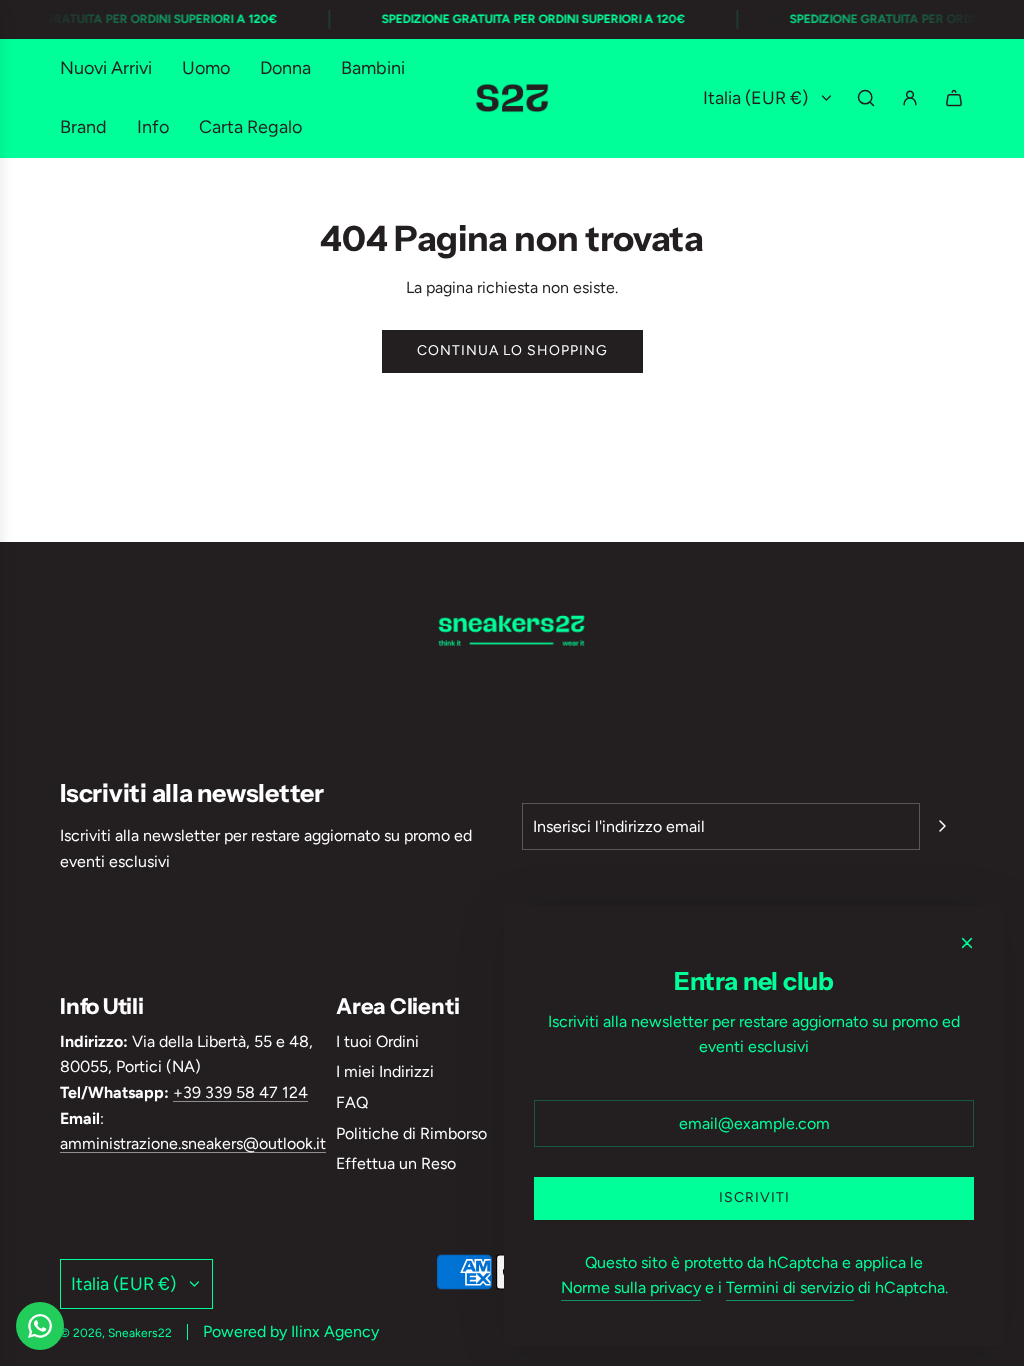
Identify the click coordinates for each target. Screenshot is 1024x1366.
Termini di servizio (790, 1287)
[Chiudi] (967, 943)
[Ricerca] (866, 98)
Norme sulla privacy (631, 1287)
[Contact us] (40, 1326)
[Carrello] (954, 98)
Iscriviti (754, 1197)
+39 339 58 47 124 (240, 1092)
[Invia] (942, 826)
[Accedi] (910, 98)
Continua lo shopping (512, 350)
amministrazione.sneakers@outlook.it (193, 1143)
